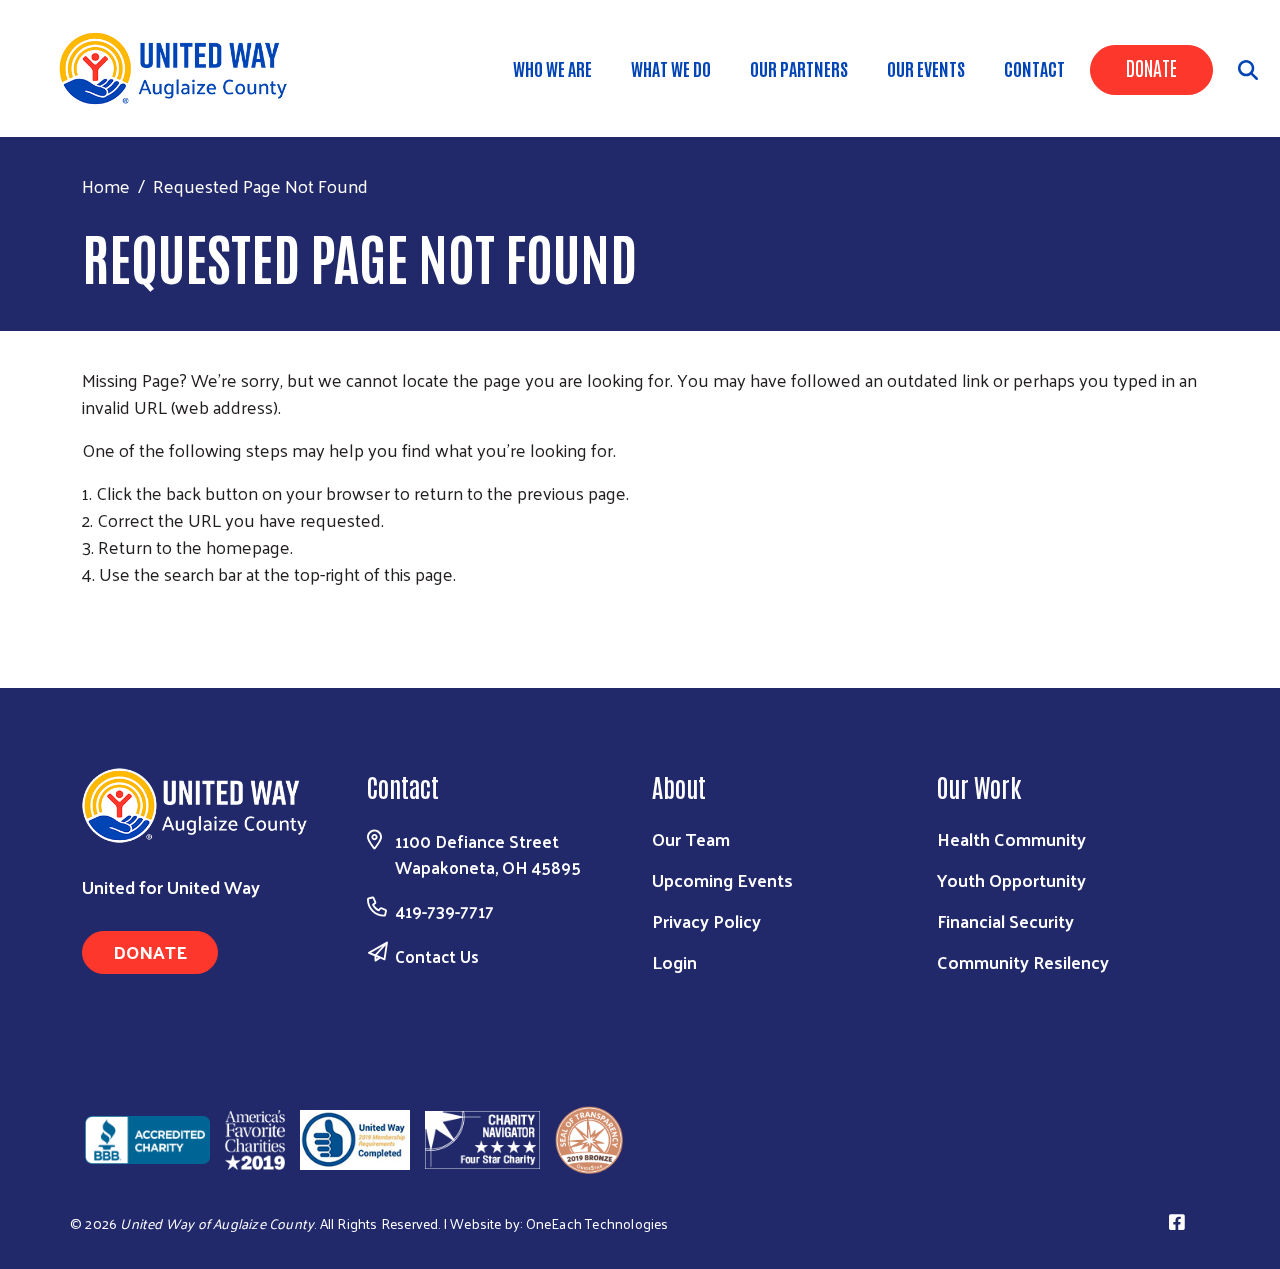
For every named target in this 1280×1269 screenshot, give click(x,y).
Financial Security (1005, 920)
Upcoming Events (722, 879)
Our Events (926, 68)
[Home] (180, 68)
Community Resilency (1023, 961)
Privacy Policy (706, 920)
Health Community (1011, 838)
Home (106, 185)
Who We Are (552, 68)
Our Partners (799, 68)
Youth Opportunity (1011, 879)
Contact (1034, 68)
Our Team (691, 838)
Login (674, 961)
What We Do (671, 68)
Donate (1151, 67)
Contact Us (437, 956)
